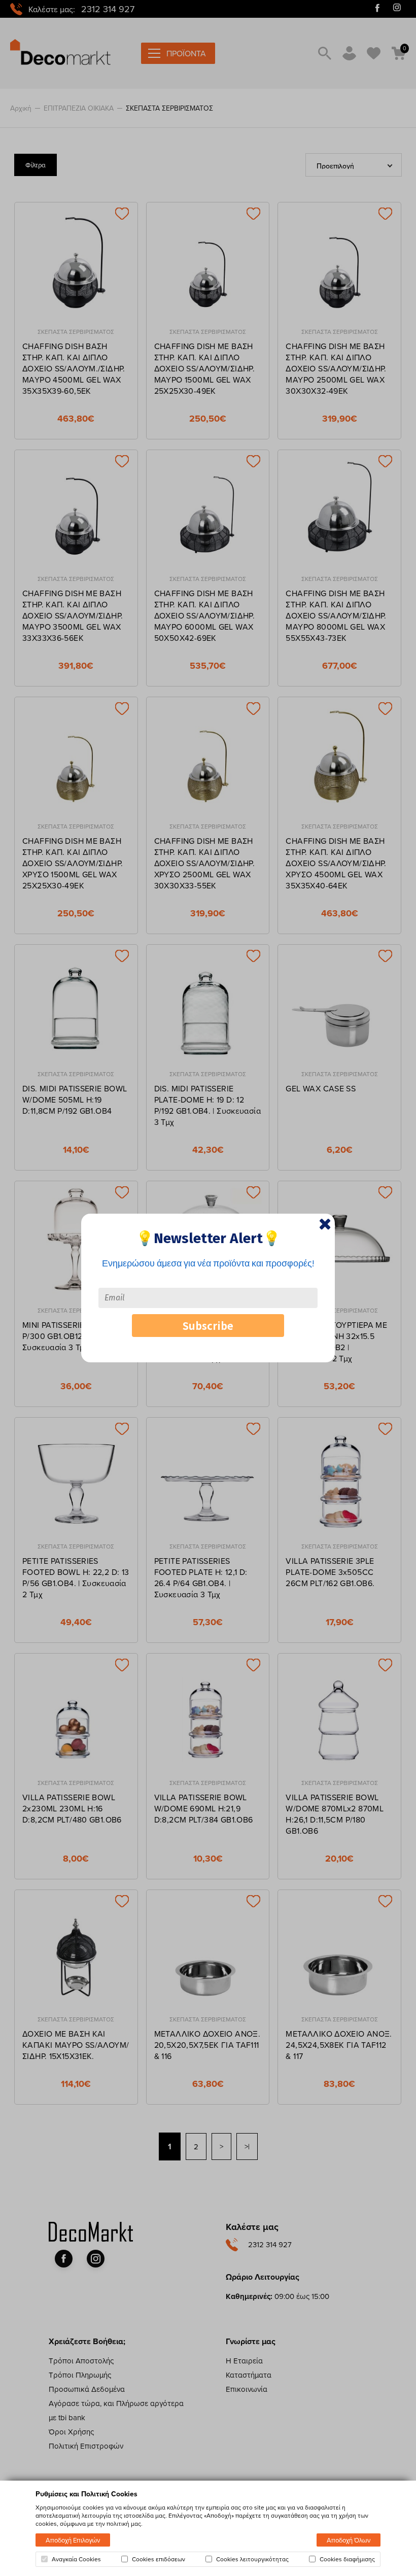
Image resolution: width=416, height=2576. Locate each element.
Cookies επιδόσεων (159, 2559)
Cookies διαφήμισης (347, 2559)
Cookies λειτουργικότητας (252, 2559)
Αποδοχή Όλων (349, 2540)
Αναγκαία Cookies (76, 2559)
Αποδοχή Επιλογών (73, 2540)
